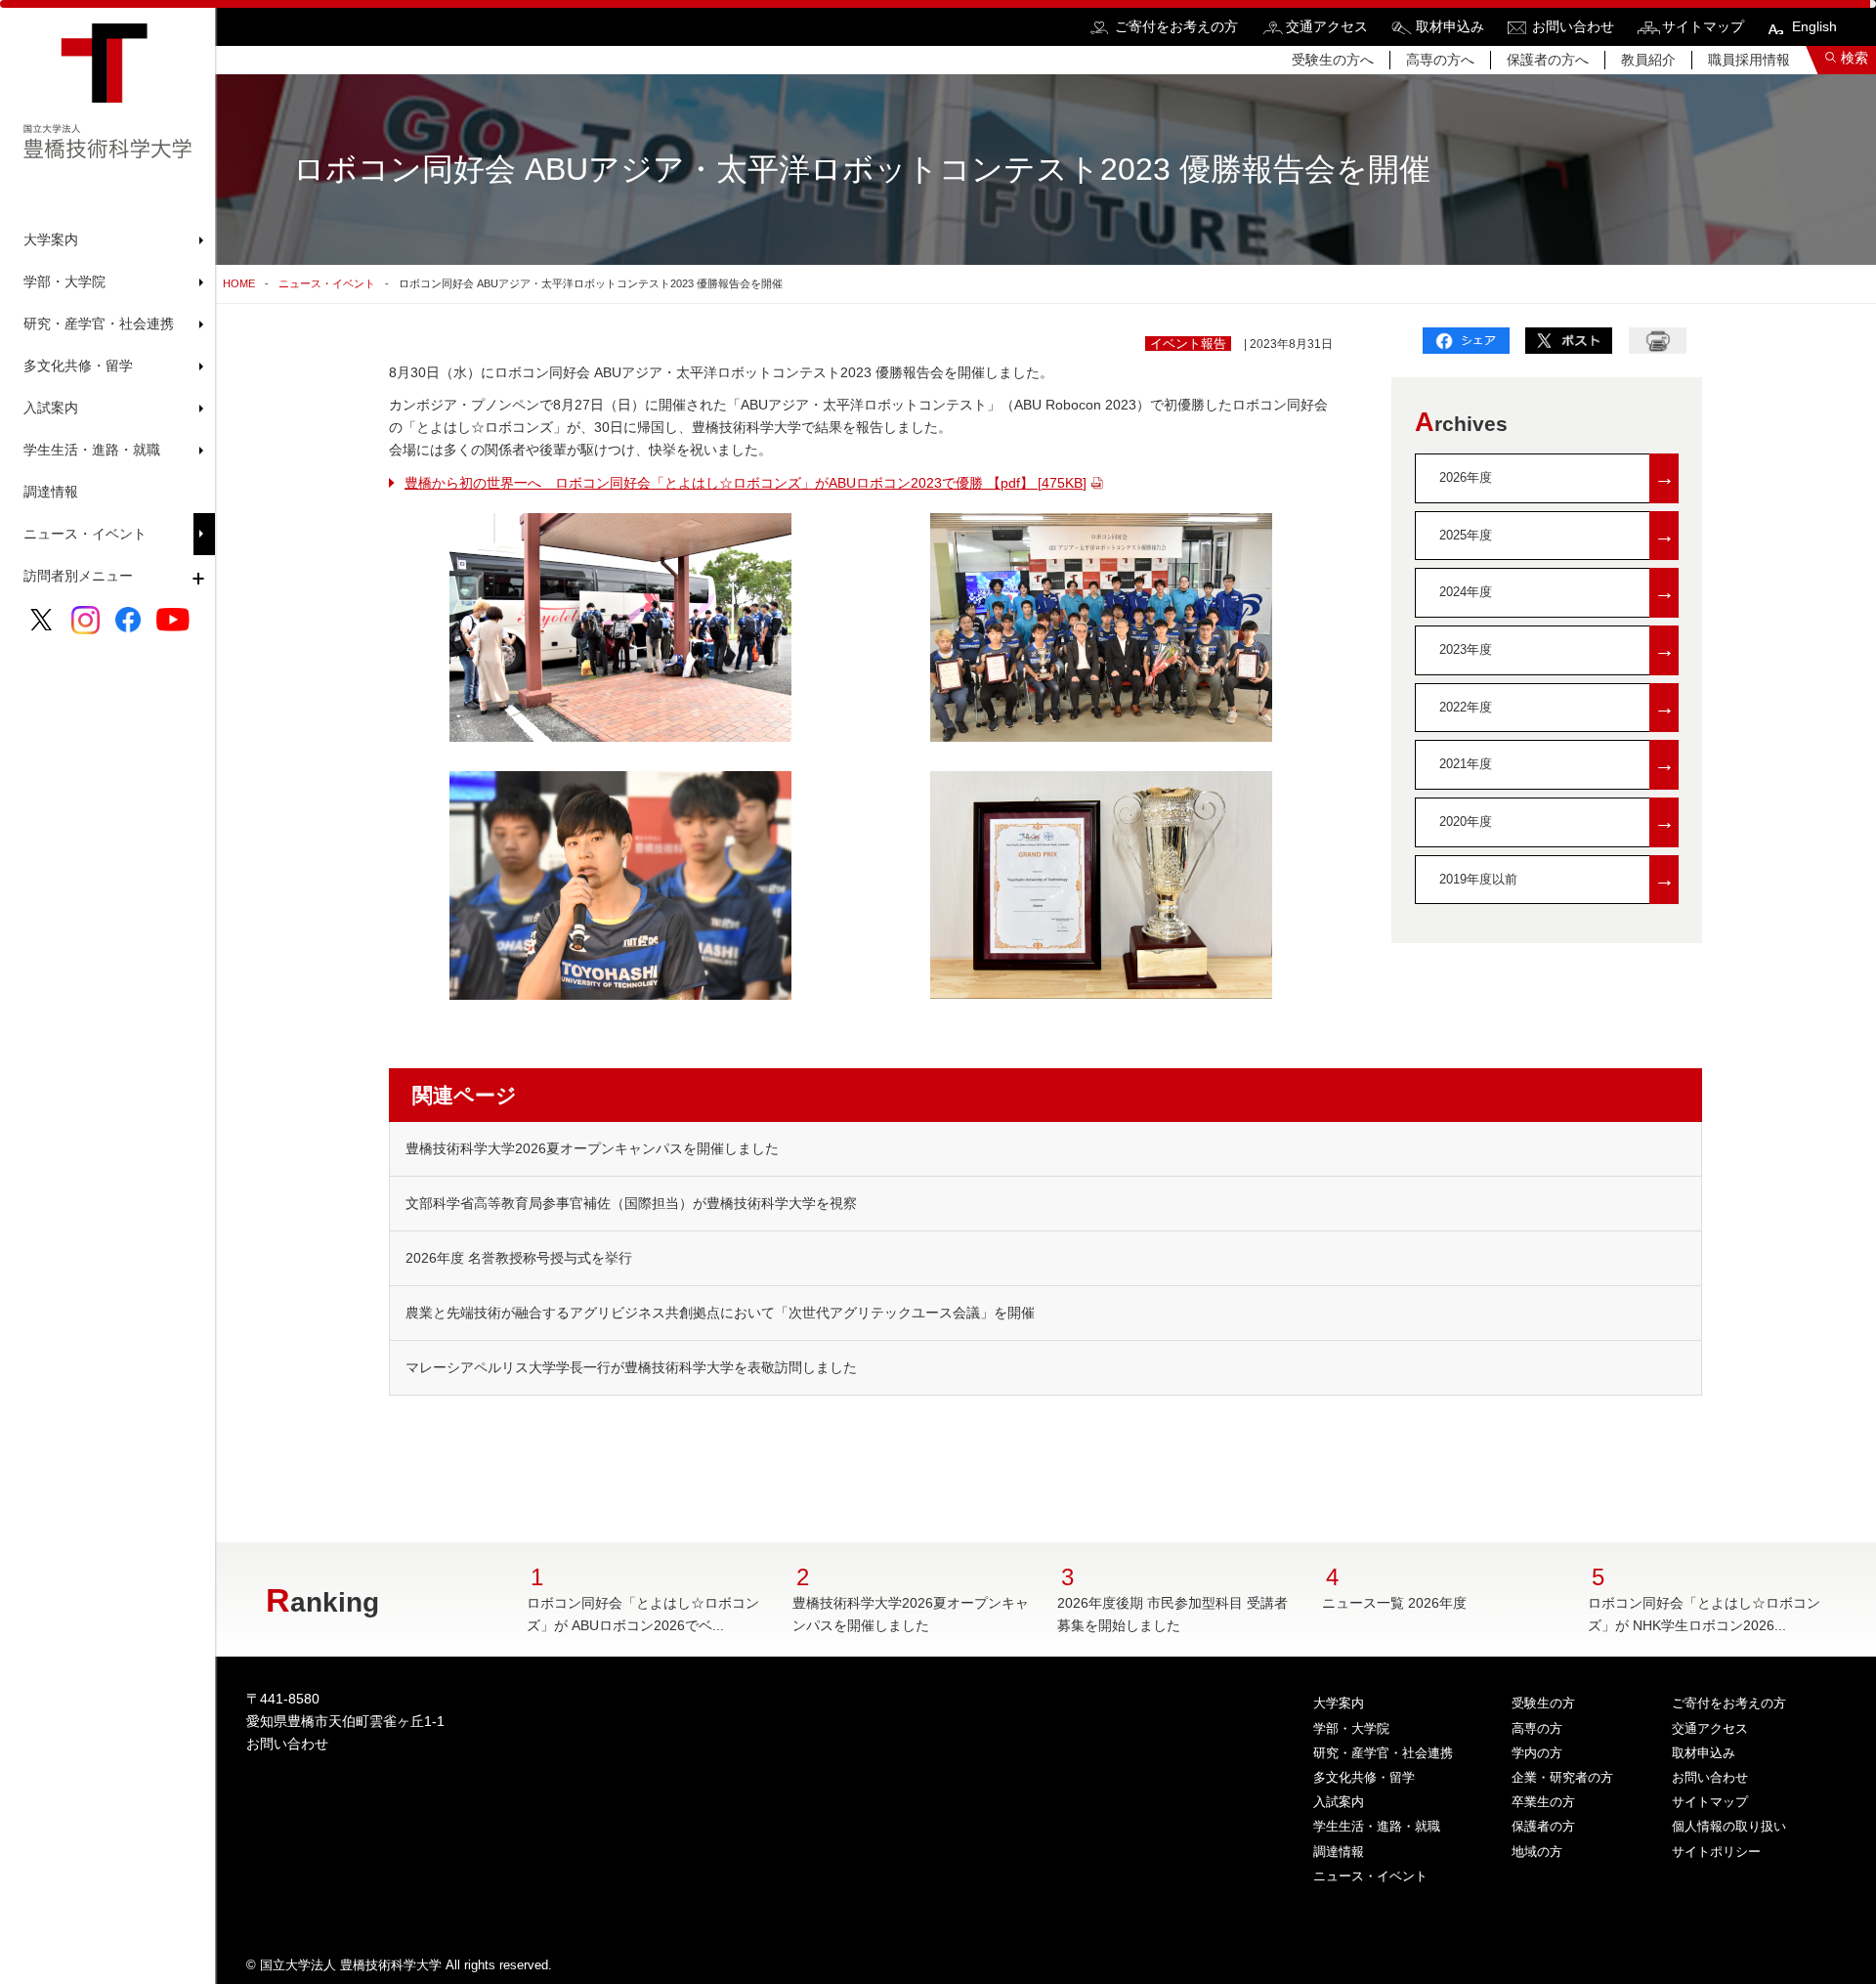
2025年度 (1557, 535)
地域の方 (1537, 1852)
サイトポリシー (1716, 1852)
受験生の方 (1543, 1703)
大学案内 (1339, 1703)
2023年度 (1557, 649)
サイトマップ (1703, 26)
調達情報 (51, 492)
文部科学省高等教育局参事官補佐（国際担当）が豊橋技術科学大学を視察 (631, 1203)
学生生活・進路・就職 (1377, 1826)
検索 (1855, 58)
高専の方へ (1440, 60)
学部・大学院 (1351, 1728)
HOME (239, 283)
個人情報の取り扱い (1729, 1826)
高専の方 (1537, 1728)
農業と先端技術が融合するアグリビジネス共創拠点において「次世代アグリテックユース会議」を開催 (720, 1313)
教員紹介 (1648, 60)
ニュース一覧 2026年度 (1394, 1603)
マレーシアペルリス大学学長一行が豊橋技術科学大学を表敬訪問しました (631, 1367)
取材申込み (1450, 26)
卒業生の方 (1543, 1802)
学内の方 (1537, 1753)
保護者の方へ (1548, 60)
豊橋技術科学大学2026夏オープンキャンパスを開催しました (592, 1148)
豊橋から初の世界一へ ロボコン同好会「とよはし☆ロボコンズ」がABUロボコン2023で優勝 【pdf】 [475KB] (746, 483)
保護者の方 (1543, 1826)
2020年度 (1557, 821)
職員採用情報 (1749, 60)
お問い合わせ (1573, 26)
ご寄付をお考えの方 (1176, 26)
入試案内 (1339, 1802)
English (1814, 26)
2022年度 (1557, 707)
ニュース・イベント (85, 534)
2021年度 (1557, 764)
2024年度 (1557, 592)
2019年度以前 (1557, 879)
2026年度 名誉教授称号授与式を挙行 (519, 1258)
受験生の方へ (1333, 60)
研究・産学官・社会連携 (1383, 1753)
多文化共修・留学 (1364, 1777)
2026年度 (1557, 477)
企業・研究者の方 (1562, 1777)
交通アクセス (1327, 26)
